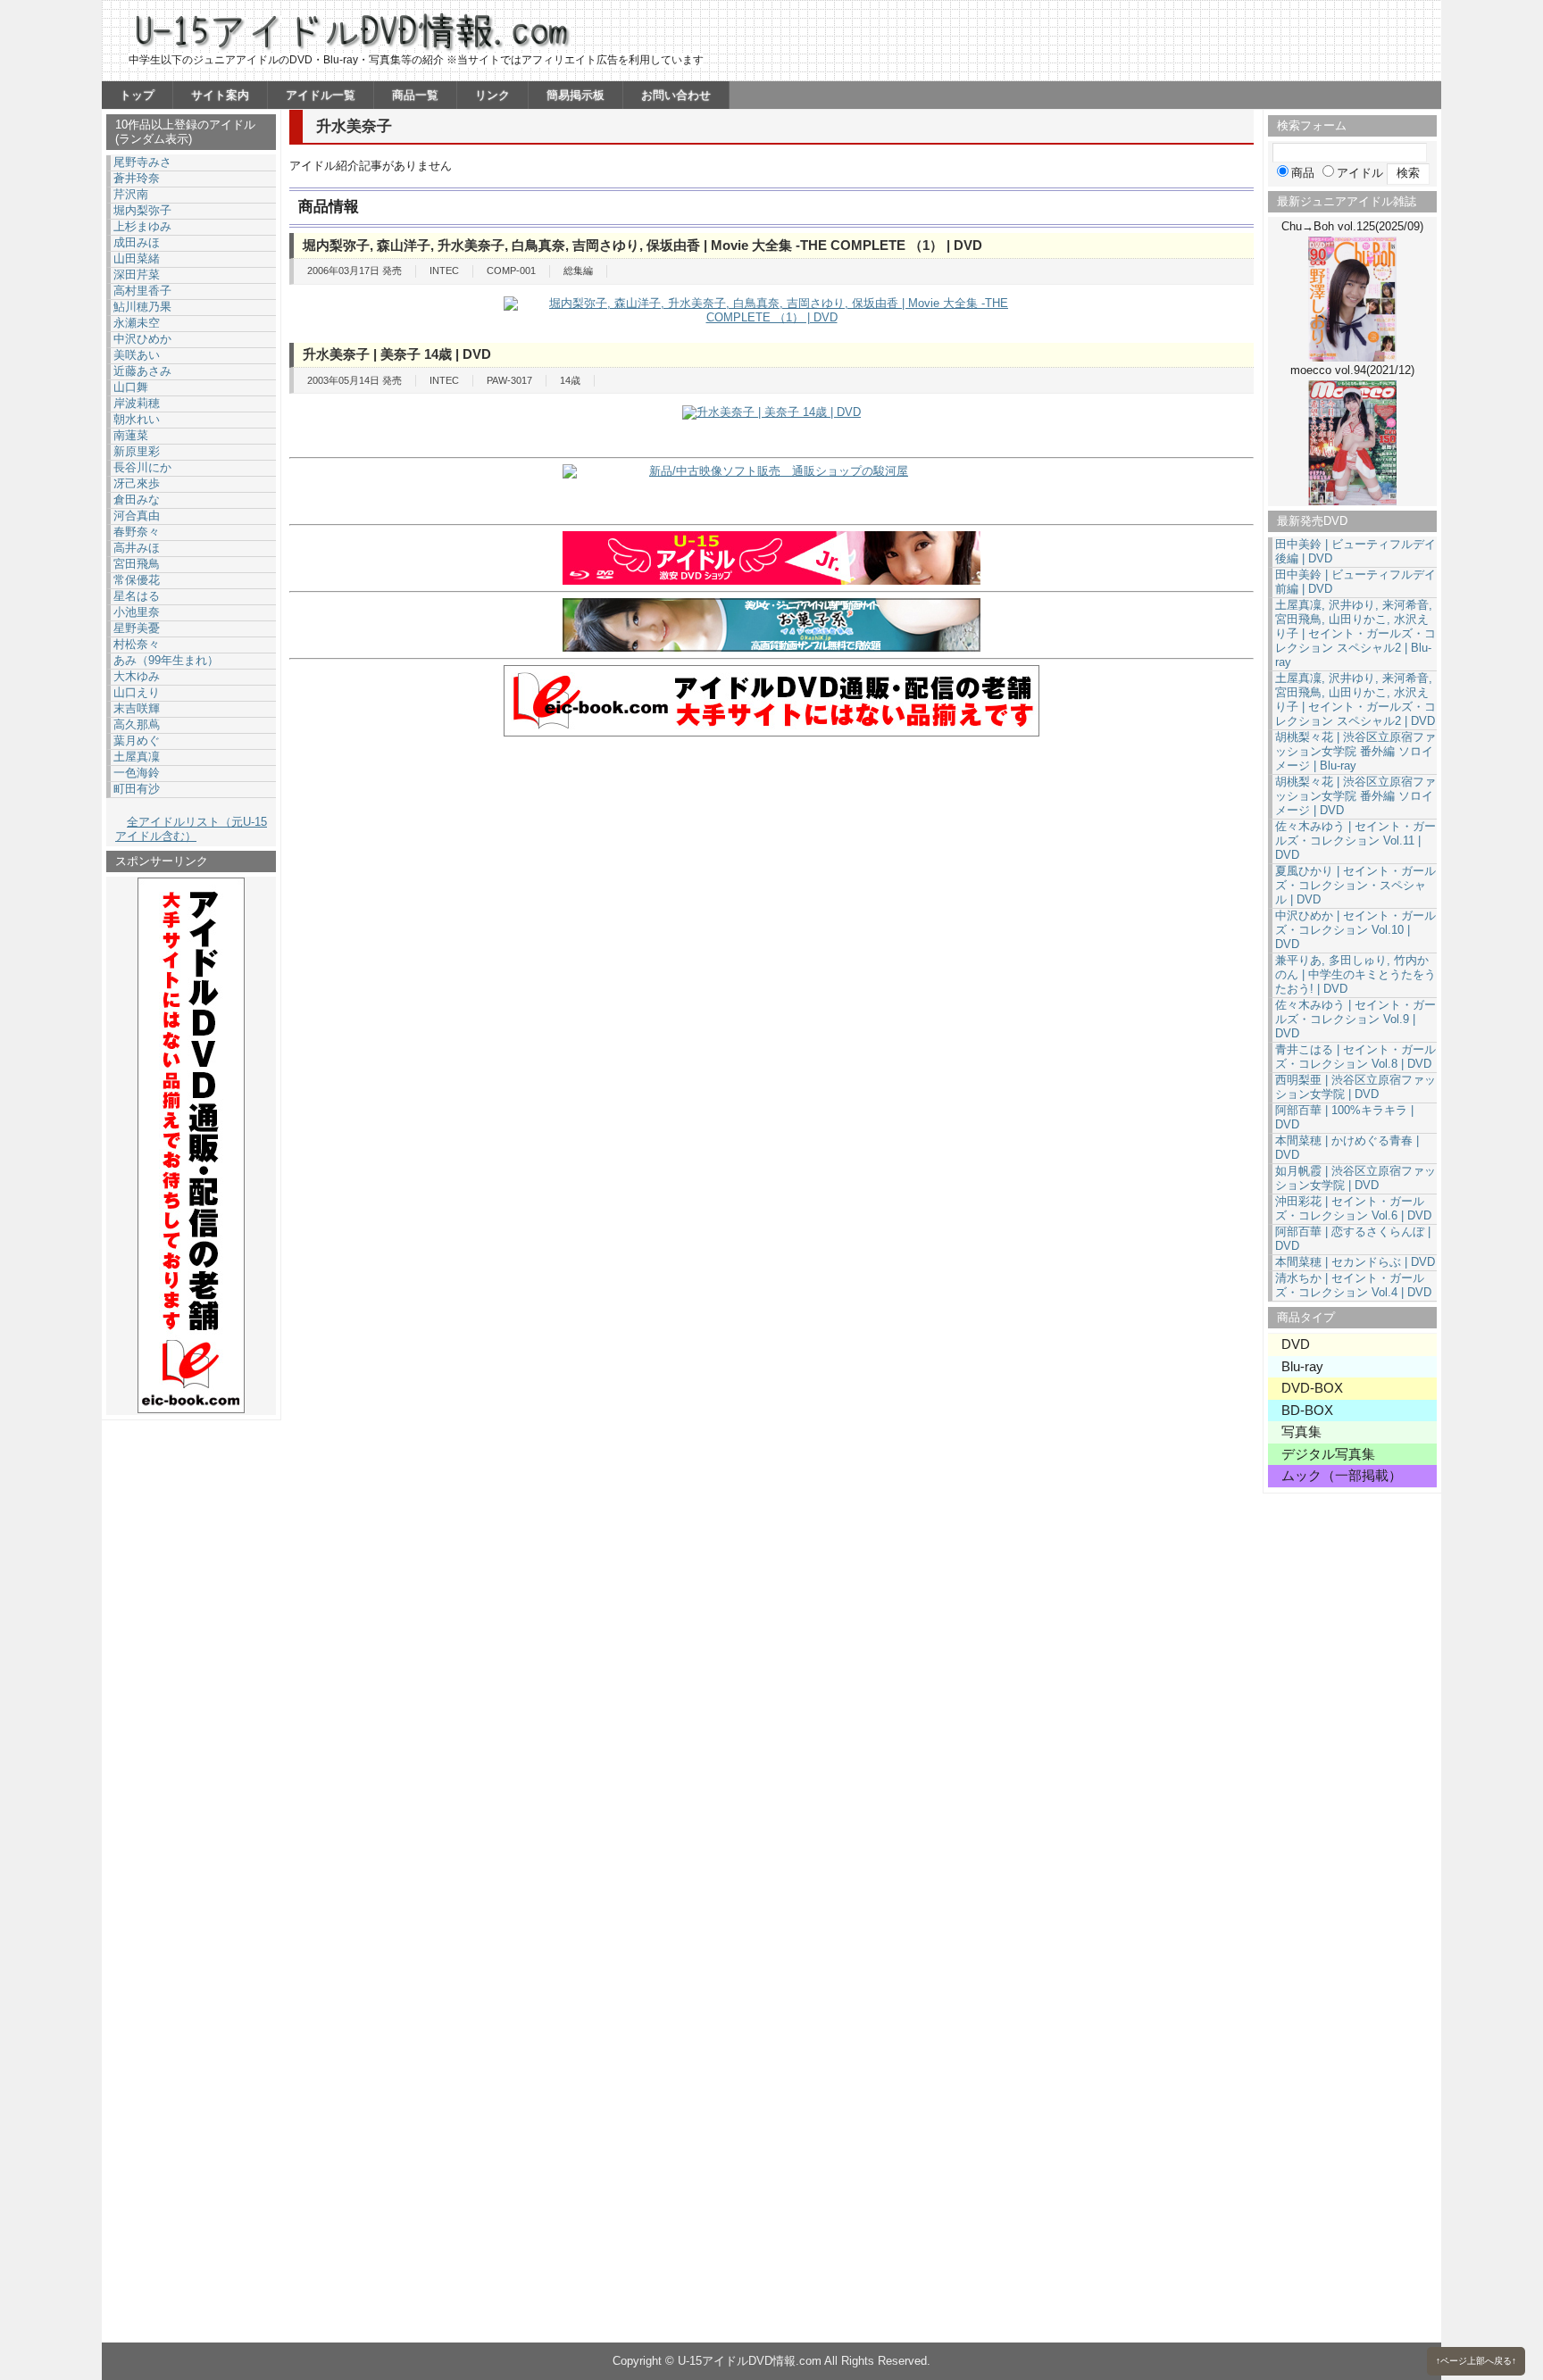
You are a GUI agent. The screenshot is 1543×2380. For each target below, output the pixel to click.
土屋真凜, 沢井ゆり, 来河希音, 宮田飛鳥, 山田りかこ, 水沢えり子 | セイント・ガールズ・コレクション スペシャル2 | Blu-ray (1355, 633)
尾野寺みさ (142, 162)
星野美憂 (137, 628)
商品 (1303, 173)
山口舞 (131, 387)
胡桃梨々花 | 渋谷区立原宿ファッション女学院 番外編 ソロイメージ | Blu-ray (1355, 751)
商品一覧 (415, 95)
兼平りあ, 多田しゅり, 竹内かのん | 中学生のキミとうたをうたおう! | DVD (1355, 974)
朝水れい (137, 419)
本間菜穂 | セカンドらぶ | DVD (1355, 1262)
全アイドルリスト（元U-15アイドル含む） (191, 829)
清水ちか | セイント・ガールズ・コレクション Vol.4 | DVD (1353, 1285)
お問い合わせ (676, 95)
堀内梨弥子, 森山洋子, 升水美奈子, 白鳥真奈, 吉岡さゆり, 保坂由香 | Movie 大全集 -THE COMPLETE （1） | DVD (642, 245)
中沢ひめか (142, 339)
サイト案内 (220, 95)
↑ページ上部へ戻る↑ (1476, 2361)
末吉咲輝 (137, 708)
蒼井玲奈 (137, 178)
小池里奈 (137, 612)
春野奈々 (137, 532)
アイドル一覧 (321, 95)
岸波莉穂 (137, 403)
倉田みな (137, 499)
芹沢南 (131, 194)
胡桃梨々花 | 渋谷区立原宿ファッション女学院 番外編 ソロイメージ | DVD (1355, 796)
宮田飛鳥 (137, 564)
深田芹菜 (137, 275)
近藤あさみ (142, 371)
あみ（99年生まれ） (166, 660)
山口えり (137, 692)
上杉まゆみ (142, 226)
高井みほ (137, 548)
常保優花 (137, 580)
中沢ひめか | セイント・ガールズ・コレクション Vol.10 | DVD (1355, 930)
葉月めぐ (137, 741)
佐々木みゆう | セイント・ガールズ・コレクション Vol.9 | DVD (1355, 1019)
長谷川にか (142, 467)
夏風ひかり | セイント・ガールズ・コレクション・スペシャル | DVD (1355, 885)
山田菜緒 (137, 258)
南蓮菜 (131, 435)
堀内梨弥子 (142, 210)
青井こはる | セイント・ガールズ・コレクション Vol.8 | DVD (1355, 1057)
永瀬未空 (137, 323)
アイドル (1360, 173)
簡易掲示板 (575, 95)
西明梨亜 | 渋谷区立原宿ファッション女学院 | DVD (1355, 1087)
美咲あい (137, 355)
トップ (137, 95)
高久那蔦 (137, 724)
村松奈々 (137, 644)
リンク (492, 95)
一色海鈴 (137, 773)
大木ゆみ (137, 676)
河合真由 (137, 516)
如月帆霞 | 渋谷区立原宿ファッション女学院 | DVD (1355, 1178)
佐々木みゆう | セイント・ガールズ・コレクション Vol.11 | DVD (1355, 840)
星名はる (137, 596)
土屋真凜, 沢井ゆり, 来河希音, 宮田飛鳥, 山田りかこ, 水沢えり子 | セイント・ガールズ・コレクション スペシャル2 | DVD (1355, 699)
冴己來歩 (137, 483)
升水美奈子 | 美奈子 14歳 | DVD (397, 354)
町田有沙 (137, 789)
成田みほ (137, 242)
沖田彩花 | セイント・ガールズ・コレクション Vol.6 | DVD (1353, 1208)
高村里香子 (142, 291)
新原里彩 (137, 451)
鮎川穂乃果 (142, 307)
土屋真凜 (137, 757)
